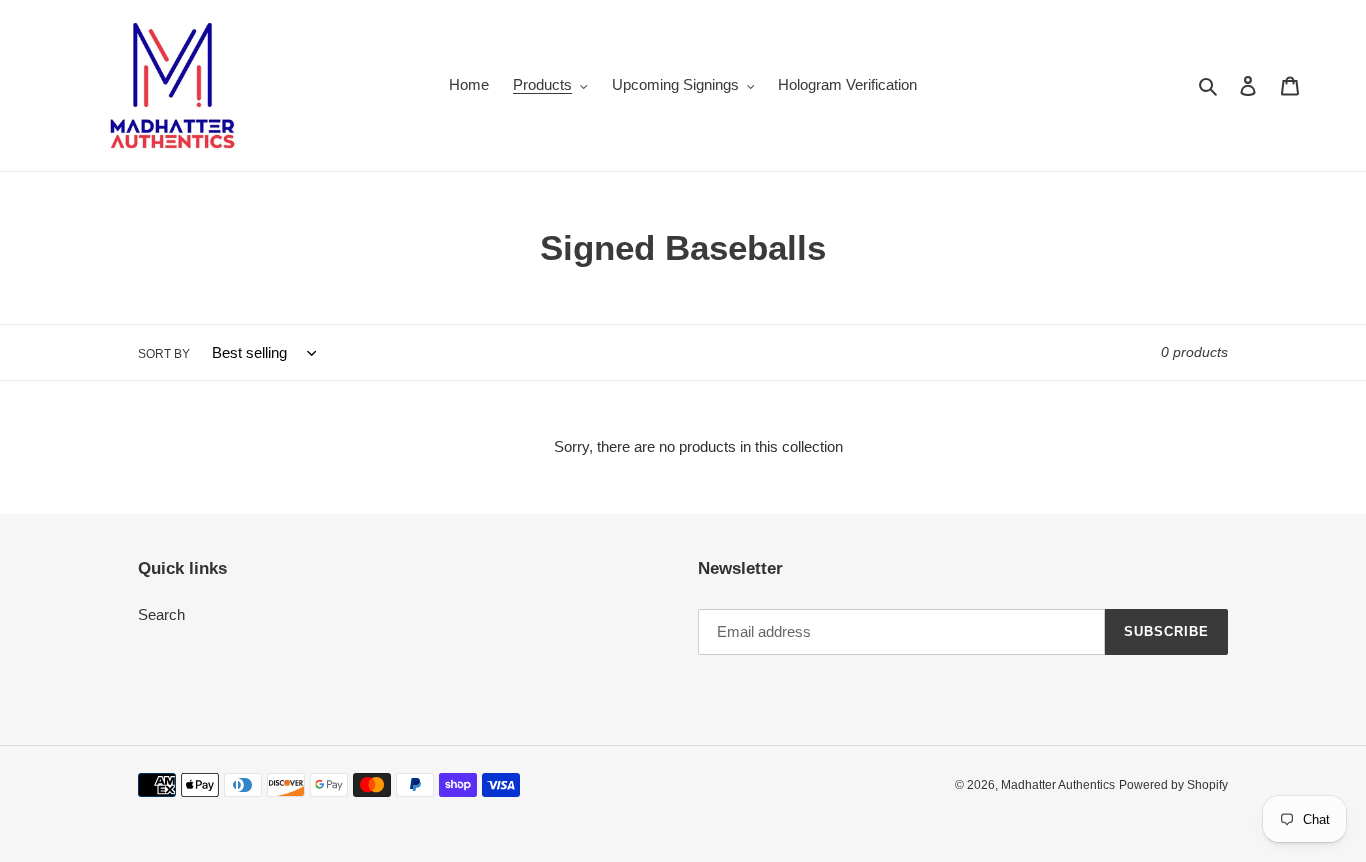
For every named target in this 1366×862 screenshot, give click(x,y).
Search (161, 614)
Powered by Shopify (1173, 785)
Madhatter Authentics (1058, 785)
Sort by (164, 354)
